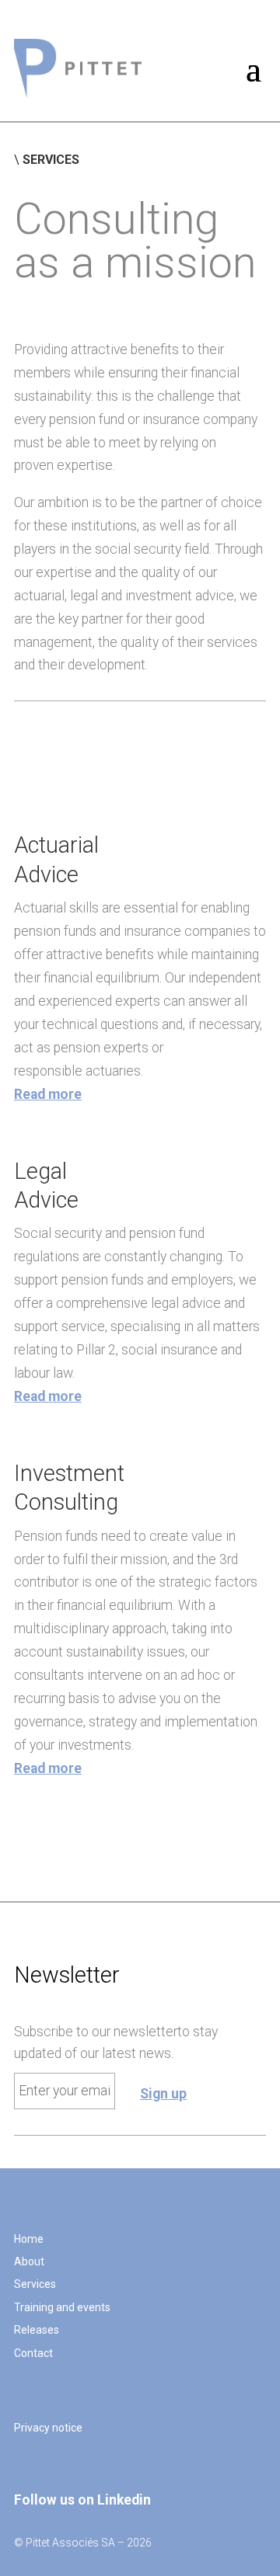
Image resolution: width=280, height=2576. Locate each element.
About (29, 2261)
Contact (33, 2353)
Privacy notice (48, 2428)
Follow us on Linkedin (82, 2500)
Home (29, 2239)
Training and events (62, 2307)
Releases (37, 2330)
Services (35, 2284)
